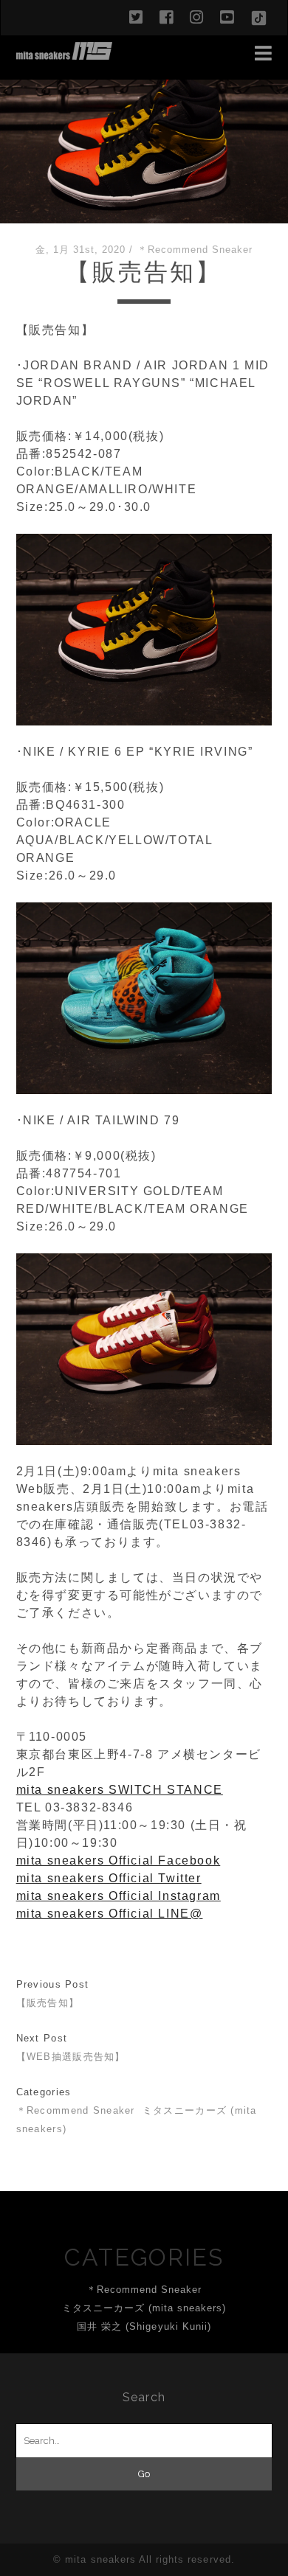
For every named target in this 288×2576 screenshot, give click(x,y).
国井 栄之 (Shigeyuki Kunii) (144, 2326)
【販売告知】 (48, 2003)
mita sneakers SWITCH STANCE (120, 1790)
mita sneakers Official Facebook (119, 1860)
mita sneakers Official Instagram (119, 1896)
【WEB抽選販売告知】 (71, 2057)
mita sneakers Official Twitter (109, 1878)
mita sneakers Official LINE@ (110, 1914)
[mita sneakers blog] (64, 53)
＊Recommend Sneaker (195, 250)
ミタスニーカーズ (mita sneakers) (144, 2308)
